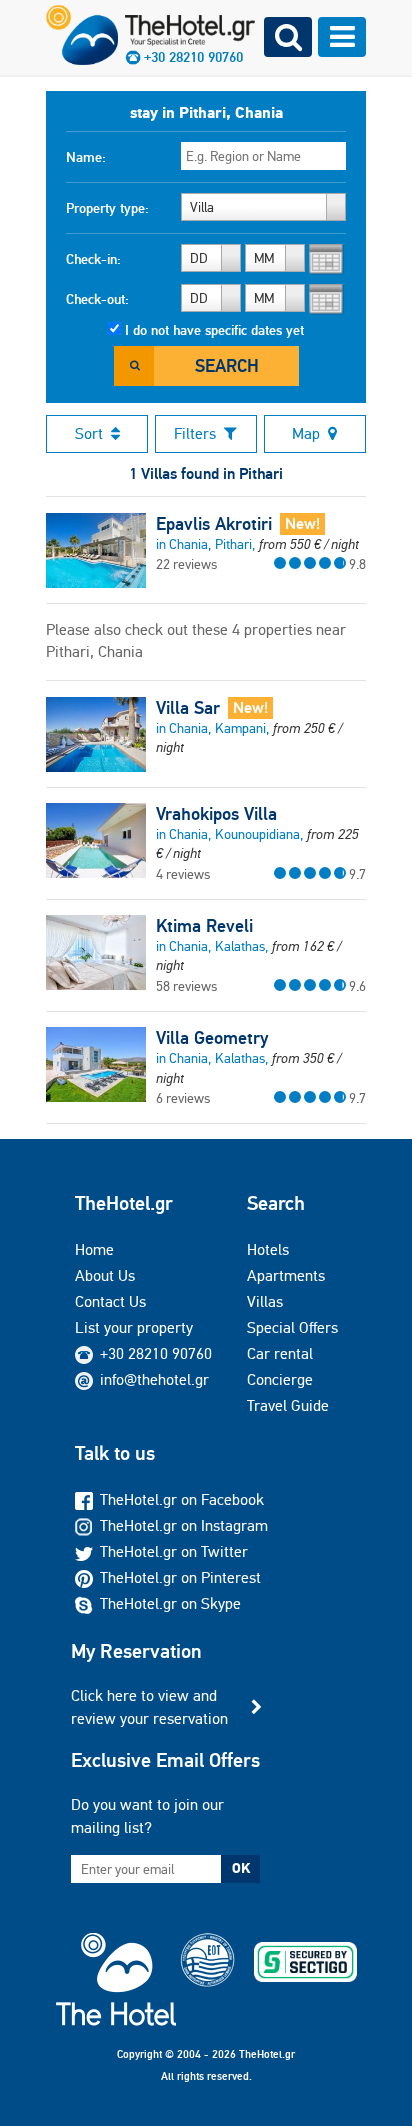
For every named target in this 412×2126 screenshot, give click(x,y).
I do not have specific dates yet (214, 330)
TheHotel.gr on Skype (170, 1603)
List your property (134, 1327)
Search (227, 365)
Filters (195, 433)
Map (306, 433)
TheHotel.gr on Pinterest (180, 1577)
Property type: (107, 208)
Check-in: (93, 259)
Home (94, 1249)
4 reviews (183, 874)
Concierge (280, 1379)
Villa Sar (188, 708)
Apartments (286, 1275)
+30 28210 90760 (156, 1353)
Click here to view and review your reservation (149, 1706)
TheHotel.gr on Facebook (182, 1499)
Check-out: (97, 299)
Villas (265, 1301)
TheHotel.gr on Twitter (174, 1551)
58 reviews (186, 986)
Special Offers (292, 1327)
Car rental (280, 1353)
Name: (86, 157)
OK (241, 1868)
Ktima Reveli (204, 926)
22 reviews (186, 564)
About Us (105, 1275)
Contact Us (110, 1301)
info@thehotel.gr (154, 1379)
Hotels (268, 1249)
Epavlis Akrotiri (214, 524)
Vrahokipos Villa (216, 814)
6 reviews (183, 1098)
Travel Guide (288, 1405)
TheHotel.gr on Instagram (184, 1525)
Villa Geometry (212, 1038)
